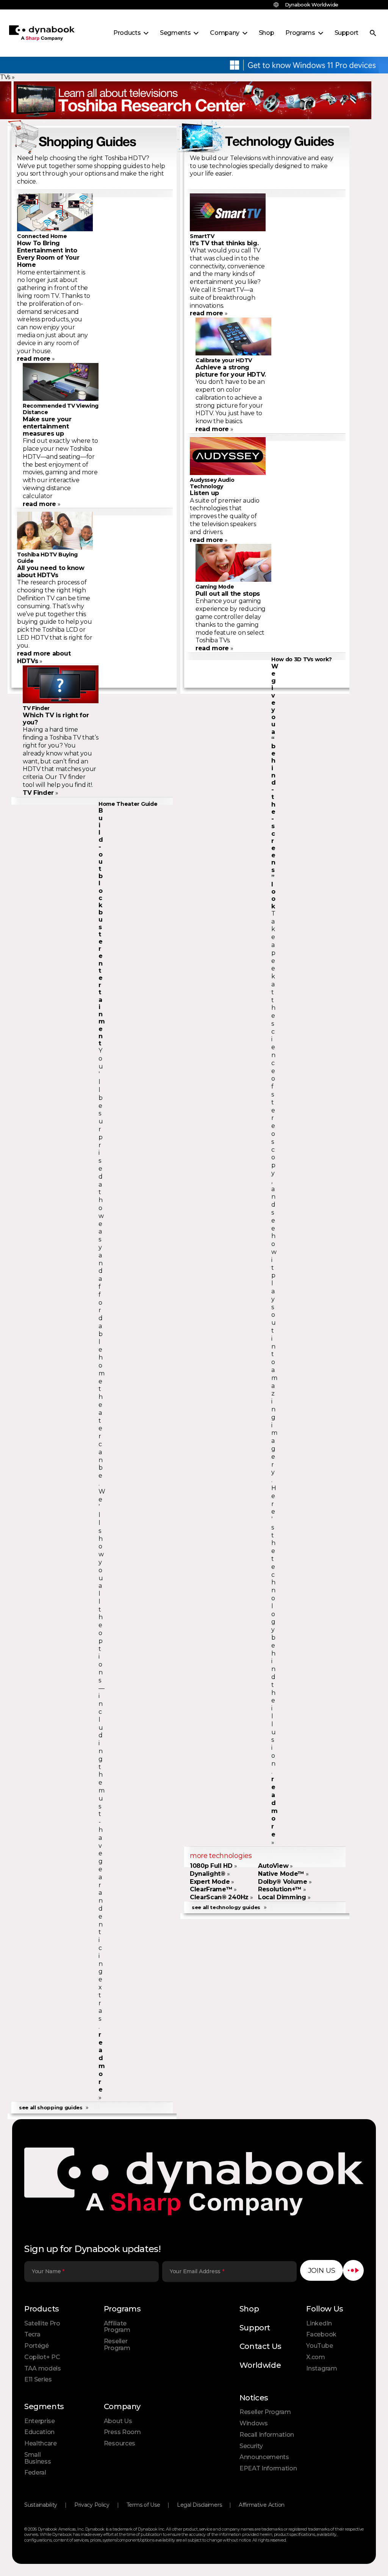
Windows (254, 2423)
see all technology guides (226, 1907)
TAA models (43, 2368)
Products (42, 2309)
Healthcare (41, 2443)
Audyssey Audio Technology (212, 483)
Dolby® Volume (283, 1882)
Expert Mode (210, 1882)
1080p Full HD (211, 1866)
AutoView (273, 1866)
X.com (315, 2357)
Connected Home (42, 236)
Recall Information (267, 2435)
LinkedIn (319, 2323)
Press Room (122, 2432)
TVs (5, 77)
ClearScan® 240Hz (219, 1897)
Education (39, 2432)
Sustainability (41, 2505)
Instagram (322, 2368)
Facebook (321, 2334)
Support (255, 2328)
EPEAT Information (268, 2468)
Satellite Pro (42, 2323)
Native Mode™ (281, 1874)
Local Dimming (282, 1897)
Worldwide (260, 2365)
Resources (120, 2443)
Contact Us (260, 2346)
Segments (44, 2406)
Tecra (32, 2334)
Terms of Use (143, 2505)
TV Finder (36, 708)
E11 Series (38, 2379)
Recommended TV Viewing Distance (61, 409)
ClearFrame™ (211, 1889)
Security (251, 2446)
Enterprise (40, 2421)
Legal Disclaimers (199, 2505)
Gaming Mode (215, 587)
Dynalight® (208, 1874)
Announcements (264, 2457)
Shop (249, 2309)
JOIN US (322, 2271)
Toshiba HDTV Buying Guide (47, 558)
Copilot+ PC (42, 2357)
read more (34, 359)
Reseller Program (117, 2345)
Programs (122, 2309)
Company (122, 2406)
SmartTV (202, 236)
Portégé (37, 2346)
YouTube (319, 2346)
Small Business (38, 2458)
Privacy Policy (92, 2505)
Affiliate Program (117, 2327)
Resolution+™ (280, 1889)
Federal (35, 2472)
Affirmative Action (262, 2505)
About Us (118, 2421)
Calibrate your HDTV (224, 360)
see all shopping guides (51, 2107)
